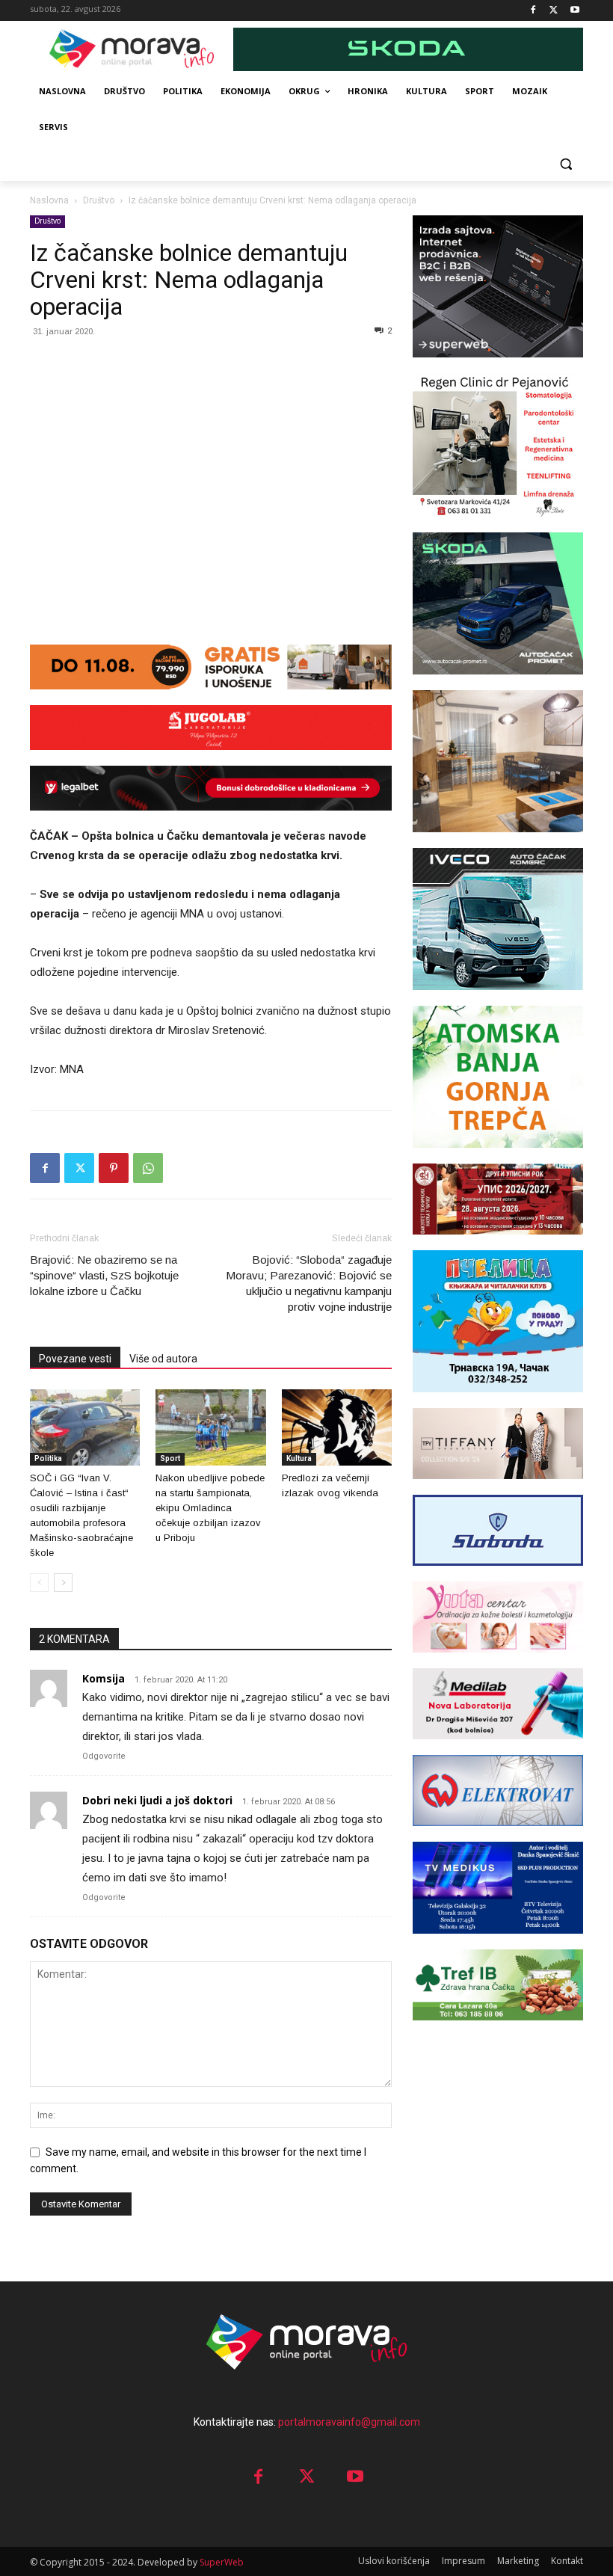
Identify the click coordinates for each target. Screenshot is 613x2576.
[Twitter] (554, 11)
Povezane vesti (75, 1359)
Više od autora (163, 1359)
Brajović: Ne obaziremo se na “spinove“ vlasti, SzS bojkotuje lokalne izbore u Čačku (104, 1275)
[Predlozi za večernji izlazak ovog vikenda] (337, 1427)
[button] (566, 163)
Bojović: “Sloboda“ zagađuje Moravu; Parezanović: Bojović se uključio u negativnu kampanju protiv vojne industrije (309, 1283)
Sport (170, 1458)
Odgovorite (104, 1756)
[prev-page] (39, 1583)
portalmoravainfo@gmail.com (349, 2422)
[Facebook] (533, 11)
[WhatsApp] (148, 1168)
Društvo (99, 200)
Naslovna (49, 200)
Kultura (299, 1458)
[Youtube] (575, 11)
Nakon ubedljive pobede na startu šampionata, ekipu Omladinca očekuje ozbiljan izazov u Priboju (210, 1508)
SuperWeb (222, 2562)
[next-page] (63, 1583)
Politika (48, 1458)
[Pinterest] (114, 1168)
